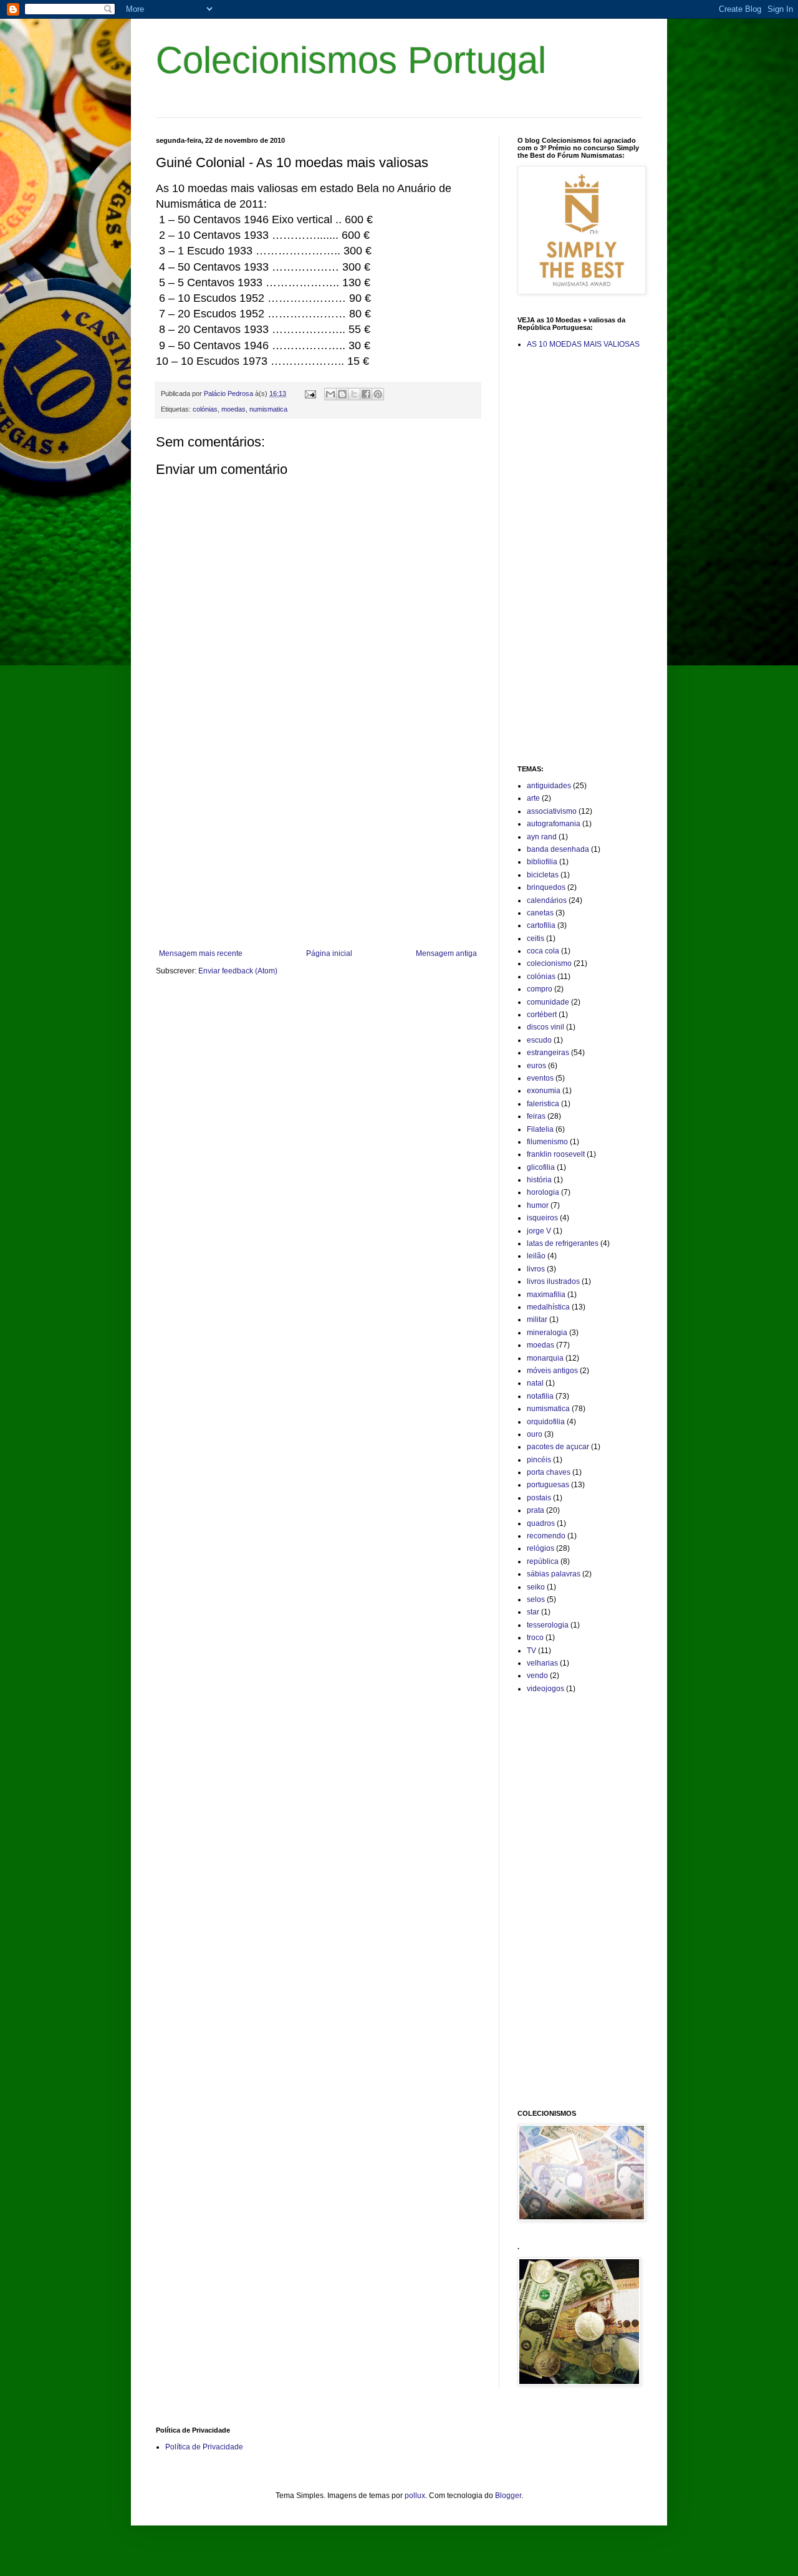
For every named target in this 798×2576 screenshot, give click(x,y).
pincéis (539, 1460)
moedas (233, 409)
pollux (415, 2496)
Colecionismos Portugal (351, 60)
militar (537, 1319)
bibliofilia (542, 862)
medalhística (548, 1307)
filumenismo (547, 1142)
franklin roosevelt (556, 1154)
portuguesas (548, 1485)
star (533, 1612)
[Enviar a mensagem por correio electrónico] (310, 393)
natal (535, 1383)
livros (536, 1269)
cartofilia (541, 925)
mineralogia (547, 1333)
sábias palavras (554, 1574)
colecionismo (549, 963)
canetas (540, 913)
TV (531, 1651)
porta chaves (549, 1472)
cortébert (542, 1015)
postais (539, 1498)
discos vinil (546, 1027)
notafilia (540, 1396)
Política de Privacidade (204, 2447)
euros (536, 1066)
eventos (540, 1078)
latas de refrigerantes (563, 1243)
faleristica (543, 1104)
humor (538, 1205)
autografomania (554, 824)
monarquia (545, 1358)
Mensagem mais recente (201, 953)
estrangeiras (548, 1053)
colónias (205, 409)
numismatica (268, 409)
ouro (535, 1434)
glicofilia (541, 1167)
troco (535, 1638)
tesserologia (548, 1625)
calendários (547, 900)
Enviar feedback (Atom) (238, 971)
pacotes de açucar (558, 1447)
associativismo (552, 811)
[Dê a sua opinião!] (342, 394)
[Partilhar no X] (354, 394)
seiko (536, 1587)
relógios (541, 1548)
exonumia (544, 1091)
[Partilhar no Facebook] (366, 394)
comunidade (548, 1002)
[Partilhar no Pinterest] (378, 394)
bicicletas (543, 875)
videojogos (546, 1689)
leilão (536, 1256)
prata (536, 1510)
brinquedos (546, 887)
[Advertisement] (318, 846)
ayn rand (542, 837)
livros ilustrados (553, 1281)
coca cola (543, 951)
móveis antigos (552, 1371)
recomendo (546, 1536)
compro (540, 989)
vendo (537, 1676)
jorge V (539, 1231)
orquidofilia (546, 1422)
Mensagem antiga (446, 953)
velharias (542, 1663)
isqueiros (542, 1218)
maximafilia (546, 1295)
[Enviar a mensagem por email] (330, 394)
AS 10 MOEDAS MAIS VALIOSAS (583, 344)
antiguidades (549, 786)
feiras (536, 1116)
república (543, 1561)
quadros (541, 1523)
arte (533, 798)
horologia (543, 1192)
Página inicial (329, 953)
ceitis (536, 938)
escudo (539, 1040)
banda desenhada (558, 849)
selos (536, 1599)
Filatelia (540, 1129)
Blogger (508, 2496)
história (539, 1180)
